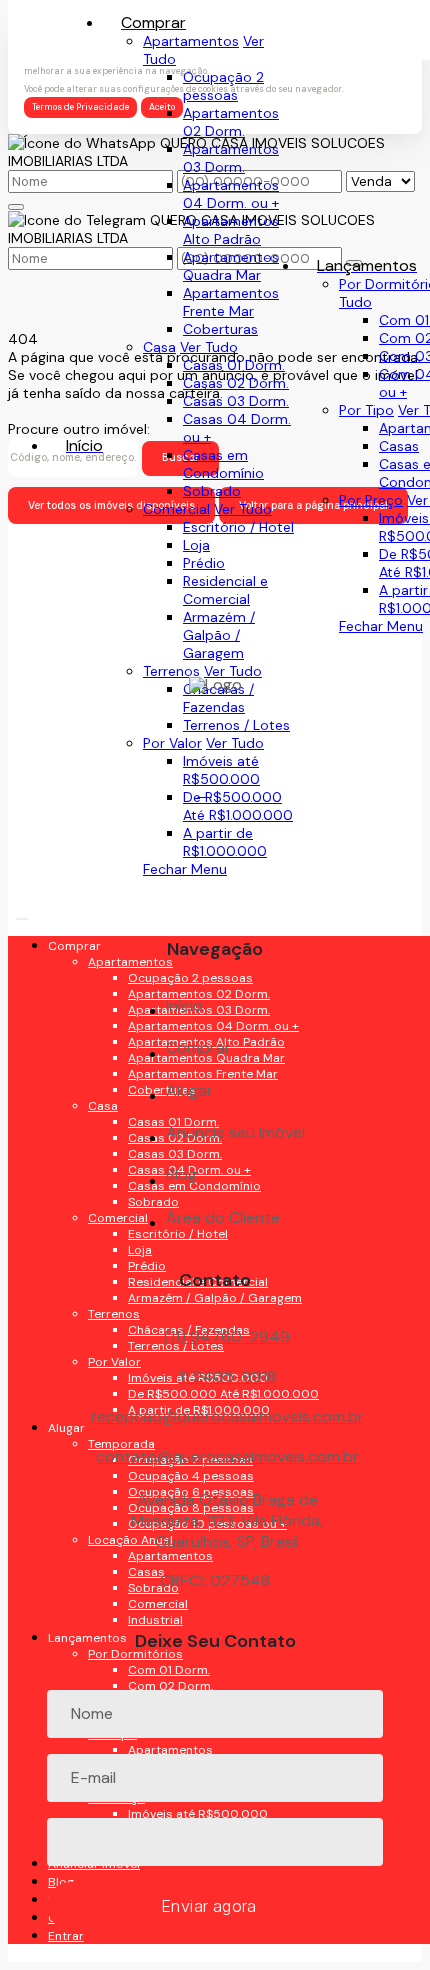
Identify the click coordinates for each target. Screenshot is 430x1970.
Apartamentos (191, 41)
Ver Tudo (209, 347)
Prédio (204, 563)
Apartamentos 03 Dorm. (231, 158)
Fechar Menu (381, 626)
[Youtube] (215, 833)
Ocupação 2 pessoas (223, 86)
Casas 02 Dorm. (236, 383)
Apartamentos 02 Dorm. (231, 122)
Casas (399, 446)
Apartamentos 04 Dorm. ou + (231, 194)
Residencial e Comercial (225, 590)
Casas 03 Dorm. (236, 401)
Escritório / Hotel (238, 527)
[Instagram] (215, 903)
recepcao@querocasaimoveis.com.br (227, 1417)
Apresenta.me (54, 1953)
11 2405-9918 (227, 1376)
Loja (196, 545)
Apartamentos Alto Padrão (231, 230)
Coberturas (220, 329)
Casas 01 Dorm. (234, 365)
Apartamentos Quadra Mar (231, 266)
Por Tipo (366, 410)
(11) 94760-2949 (227, 1336)
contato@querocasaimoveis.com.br (227, 1457)
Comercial (176, 509)
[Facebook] (215, 798)
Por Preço (371, 500)
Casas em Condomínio (223, 464)
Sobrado (212, 491)
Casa (159, 347)
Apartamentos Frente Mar (231, 302)
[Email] (215, 868)
